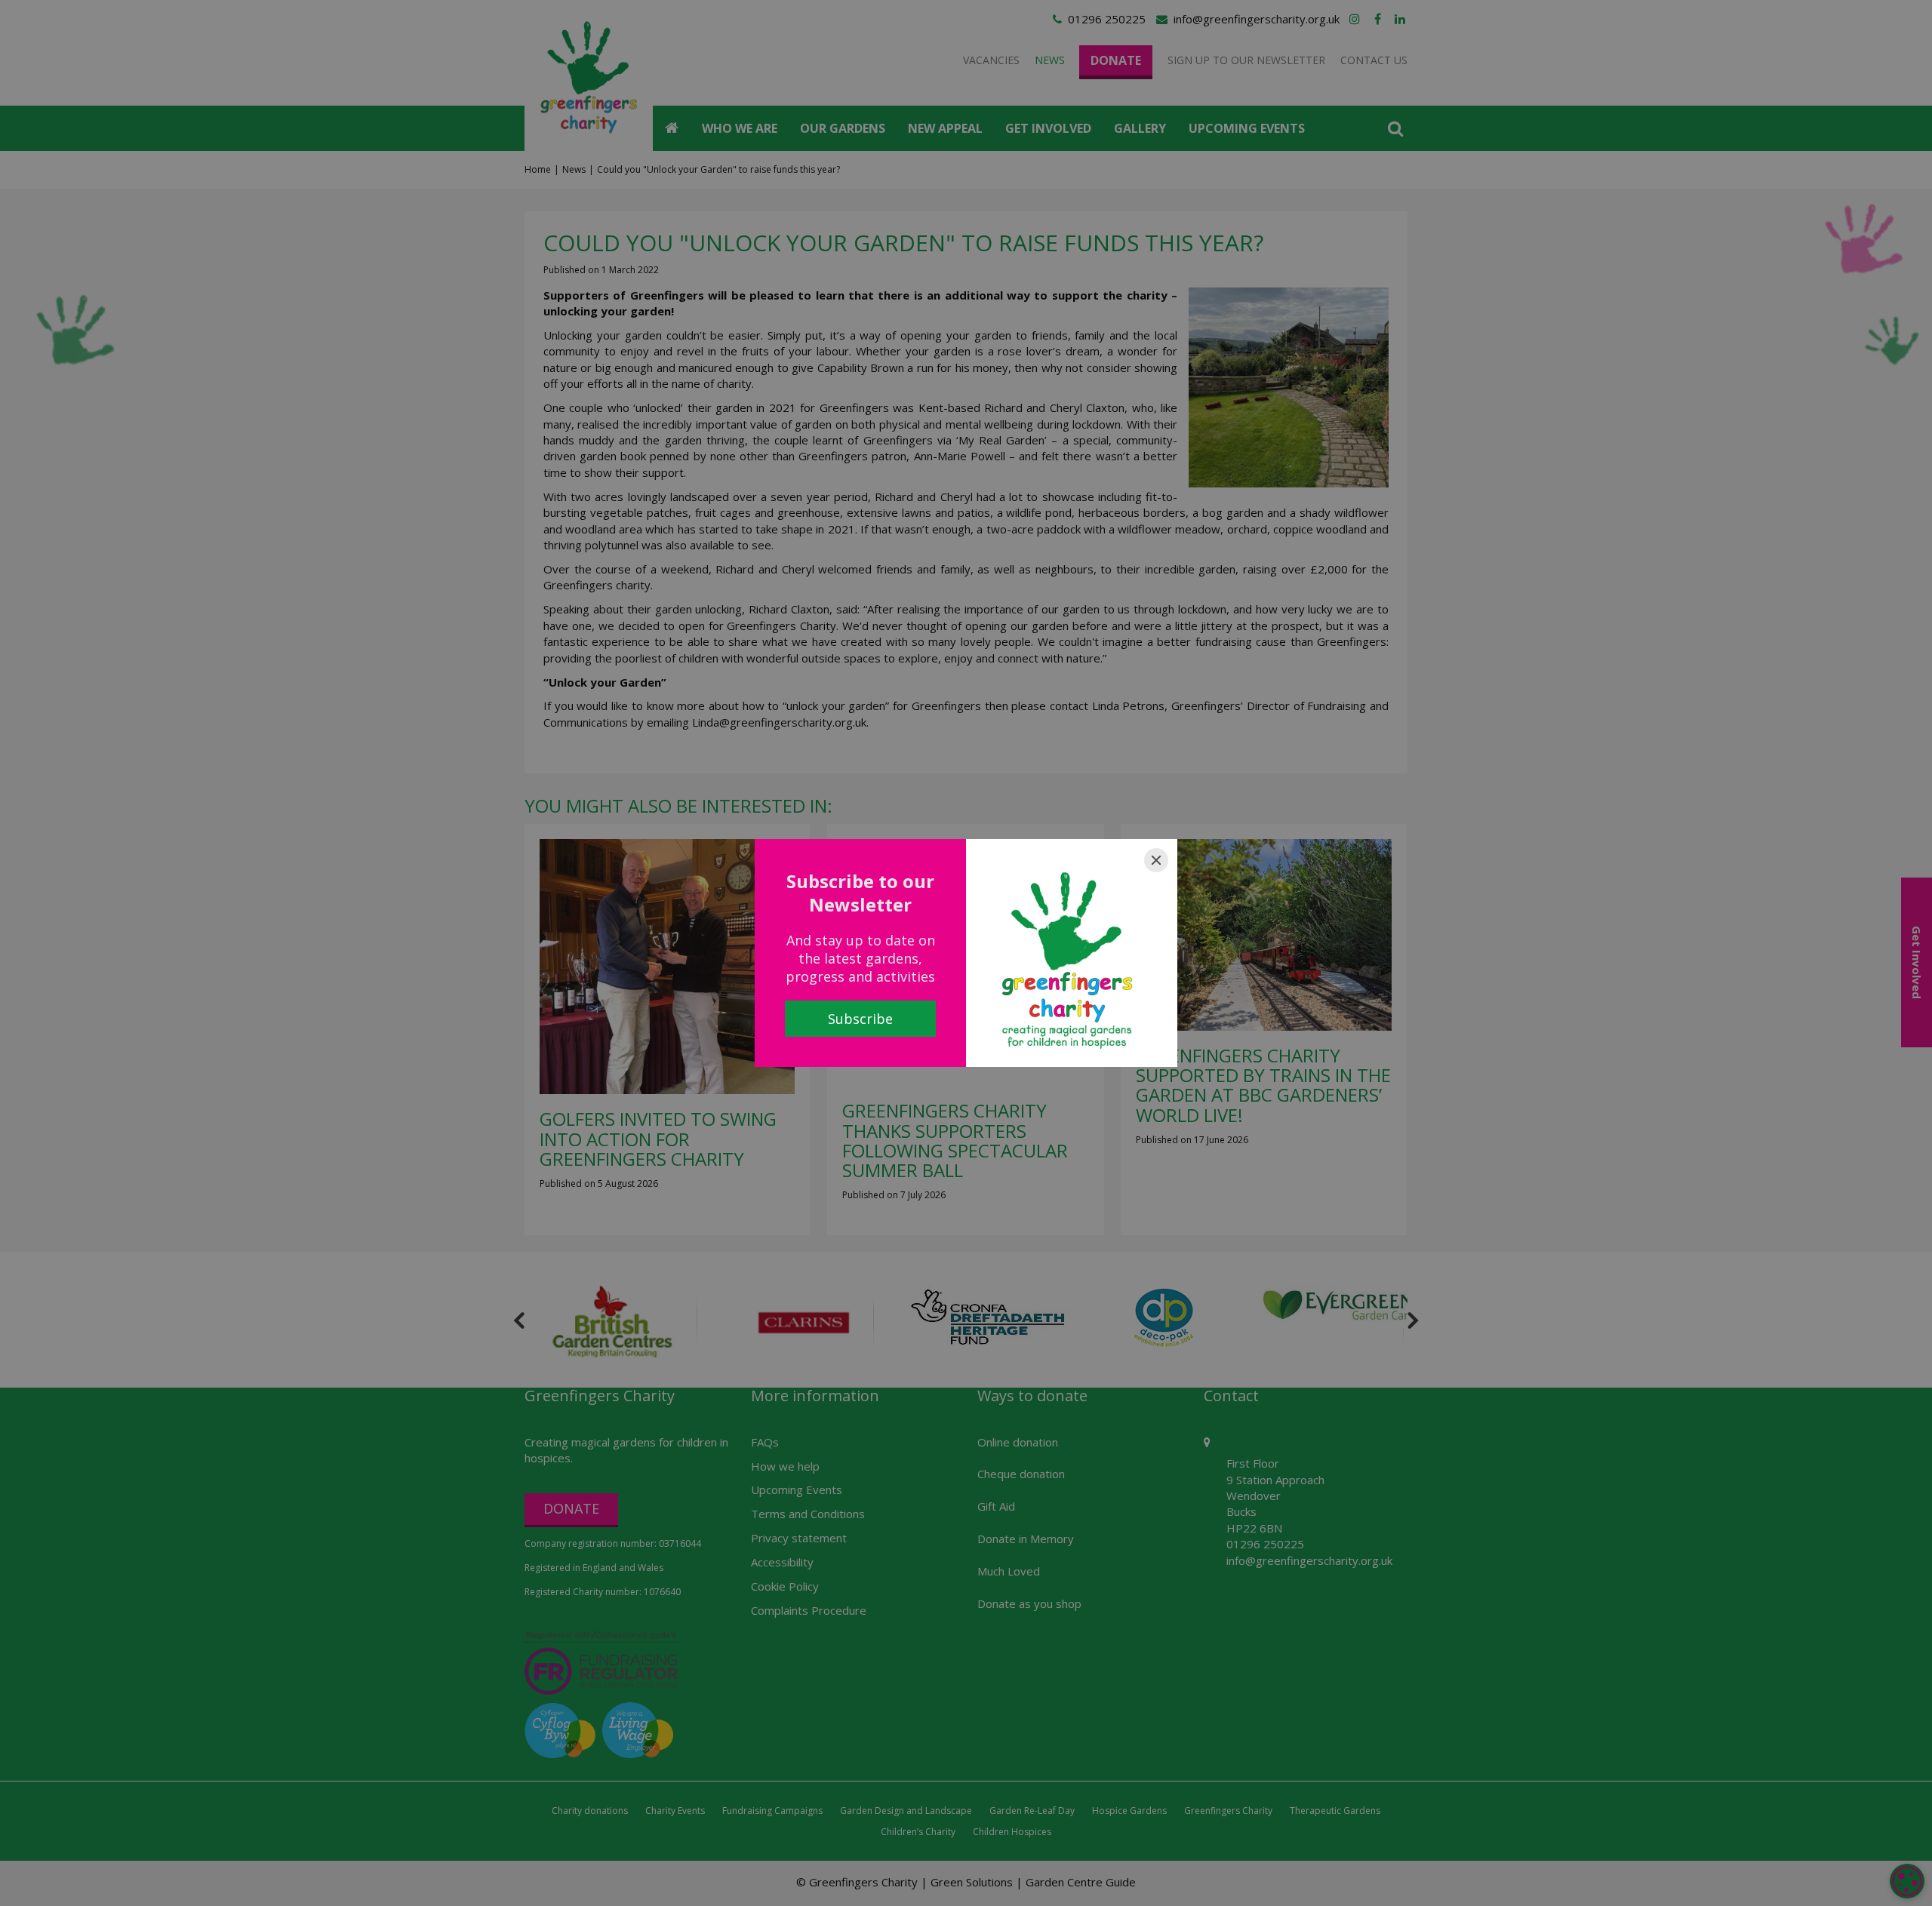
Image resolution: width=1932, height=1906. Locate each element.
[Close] (1156, 860)
